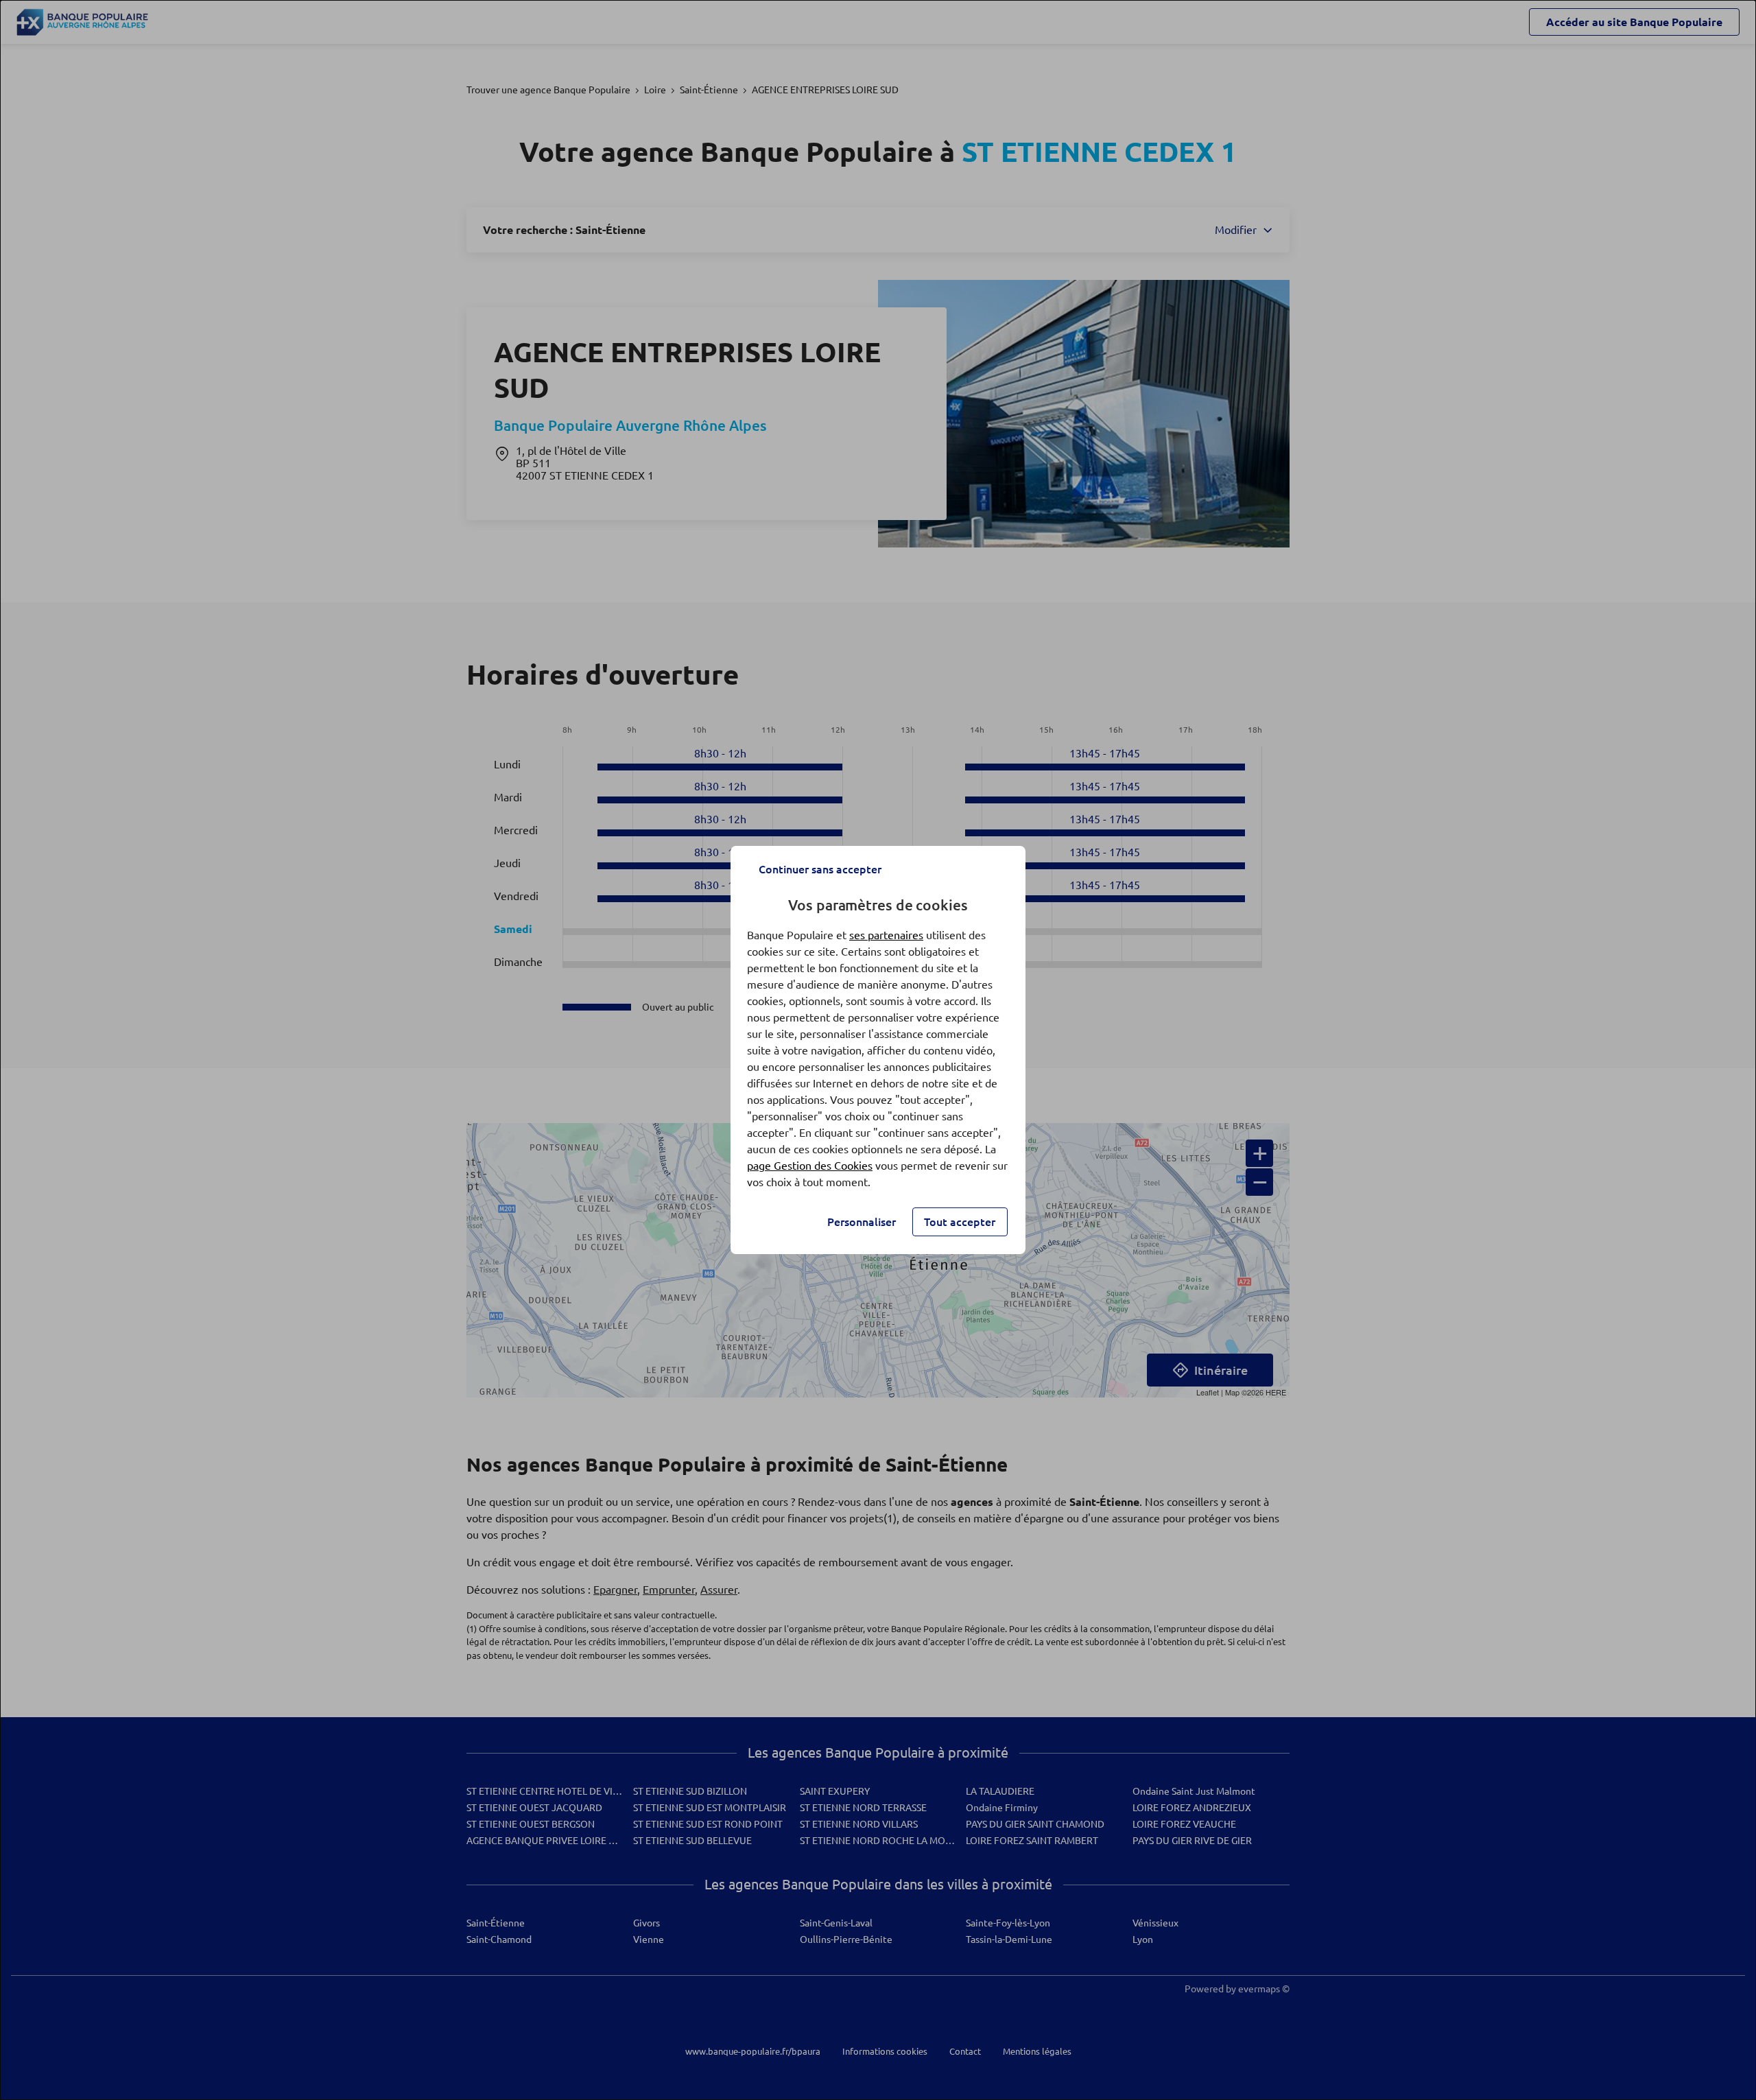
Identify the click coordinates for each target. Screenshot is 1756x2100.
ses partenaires (886, 935)
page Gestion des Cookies (810, 1166)
